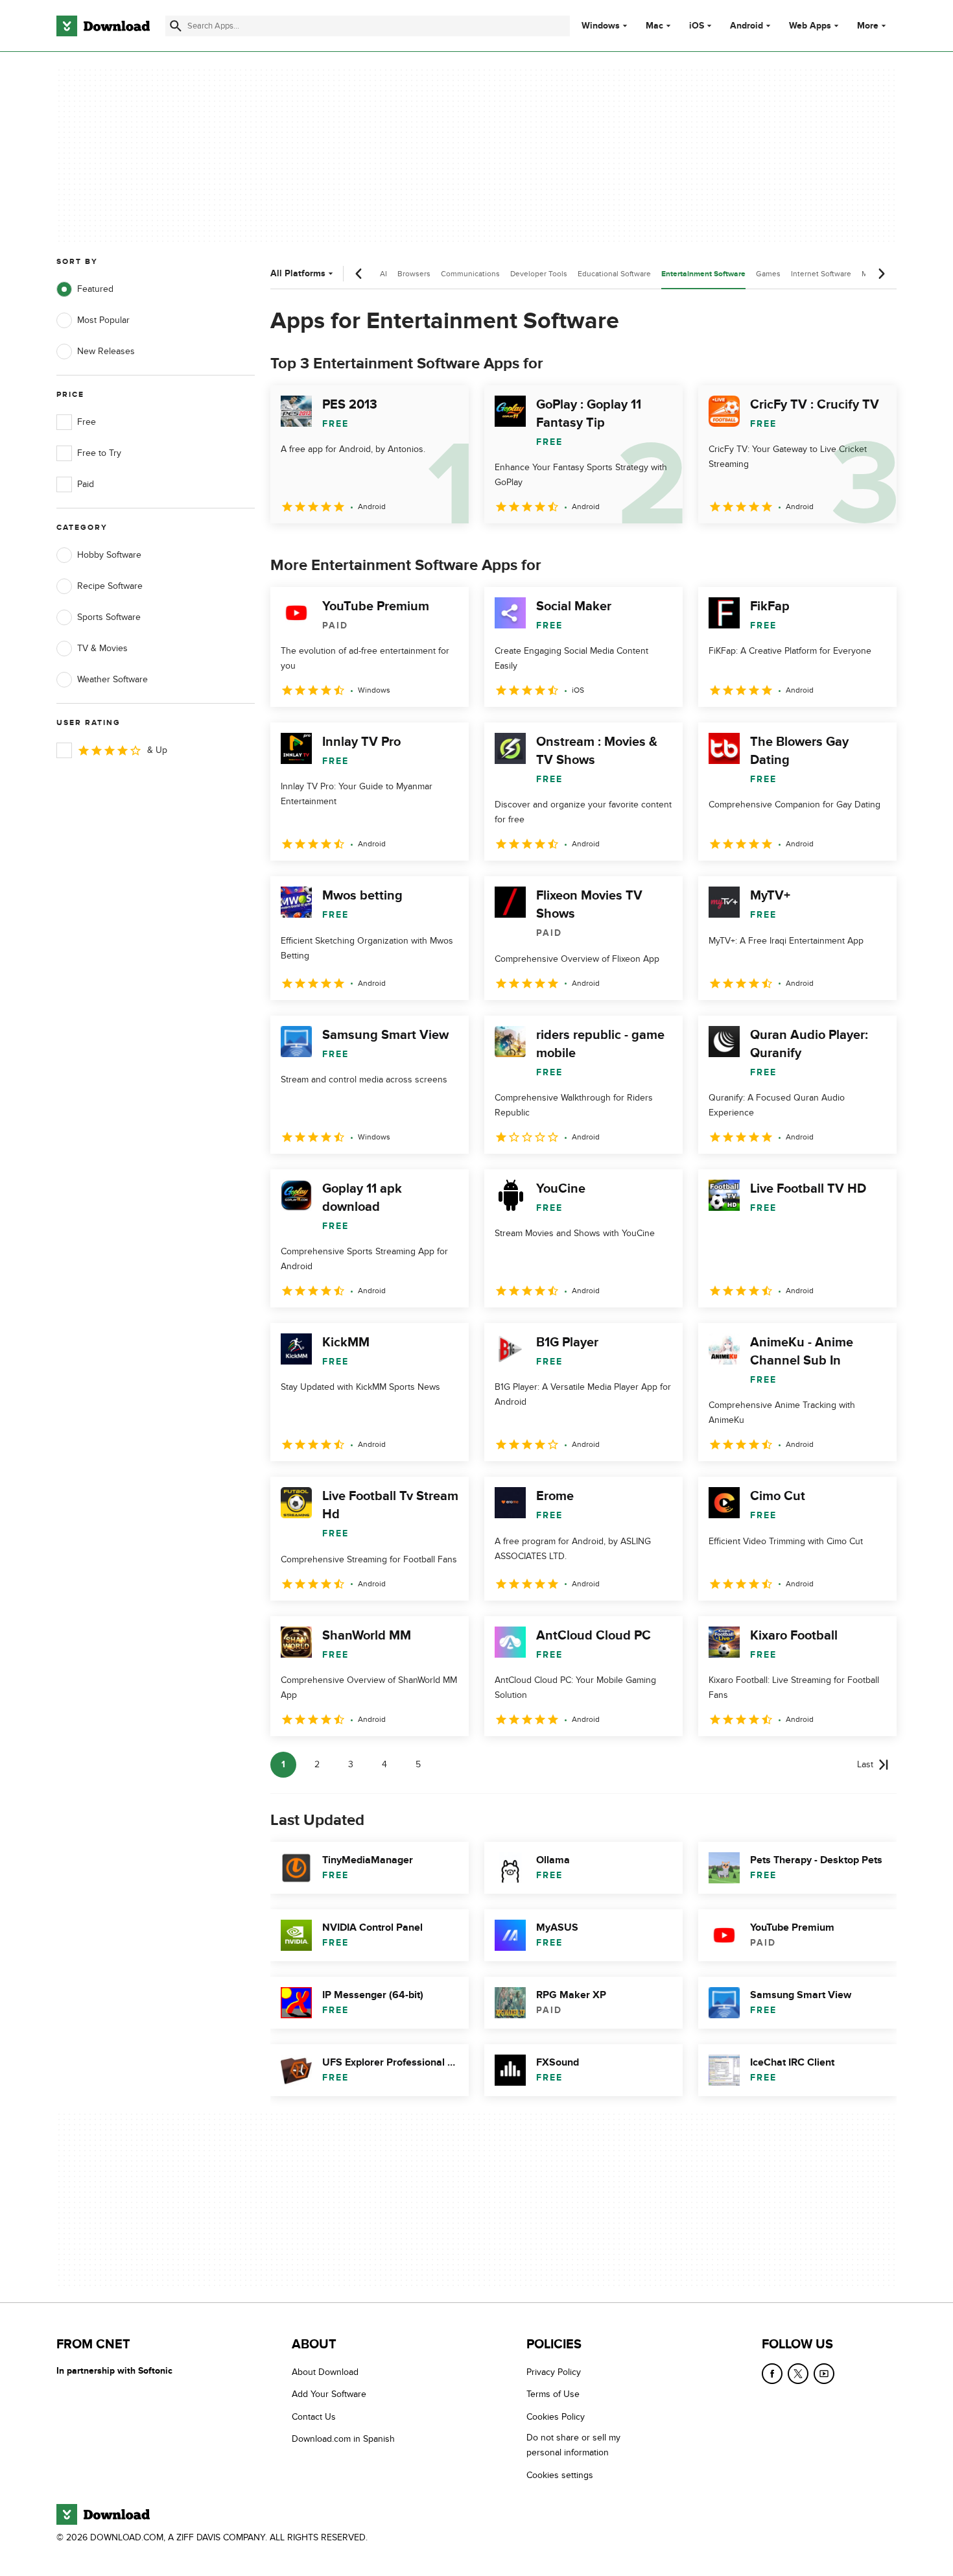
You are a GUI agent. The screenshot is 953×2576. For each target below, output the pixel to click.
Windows (601, 26)
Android (747, 26)
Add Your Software (329, 2394)
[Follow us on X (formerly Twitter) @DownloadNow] (798, 2374)
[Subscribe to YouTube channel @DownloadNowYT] (824, 2374)
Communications (470, 274)
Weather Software (112, 679)
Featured (95, 289)
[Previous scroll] (359, 274)
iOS (697, 26)
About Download (325, 2372)
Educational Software (614, 274)
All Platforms (298, 273)
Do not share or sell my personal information (573, 2445)
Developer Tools (539, 274)
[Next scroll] (881, 274)
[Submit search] (176, 26)
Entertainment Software (703, 274)
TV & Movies (102, 648)
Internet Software (821, 274)
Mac (654, 26)
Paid (86, 484)
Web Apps (810, 26)
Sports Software (109, 617)
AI (383, 274)
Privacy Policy (554, 2372)
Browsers (414, 274)
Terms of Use (553, 2394)
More (868, 26)
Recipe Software (110, 586)
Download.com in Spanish (343, 2439)
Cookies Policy (556, 2416)
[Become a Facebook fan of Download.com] (772, 2374)
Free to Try (99, 453)
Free (87, 422)
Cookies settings (560, 2475)
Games (768, 274)
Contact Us (314, 2416)
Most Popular (103, 320)
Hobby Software (109, 555)
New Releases (106, 351)
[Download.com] (103, 26)
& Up (157, 750)
